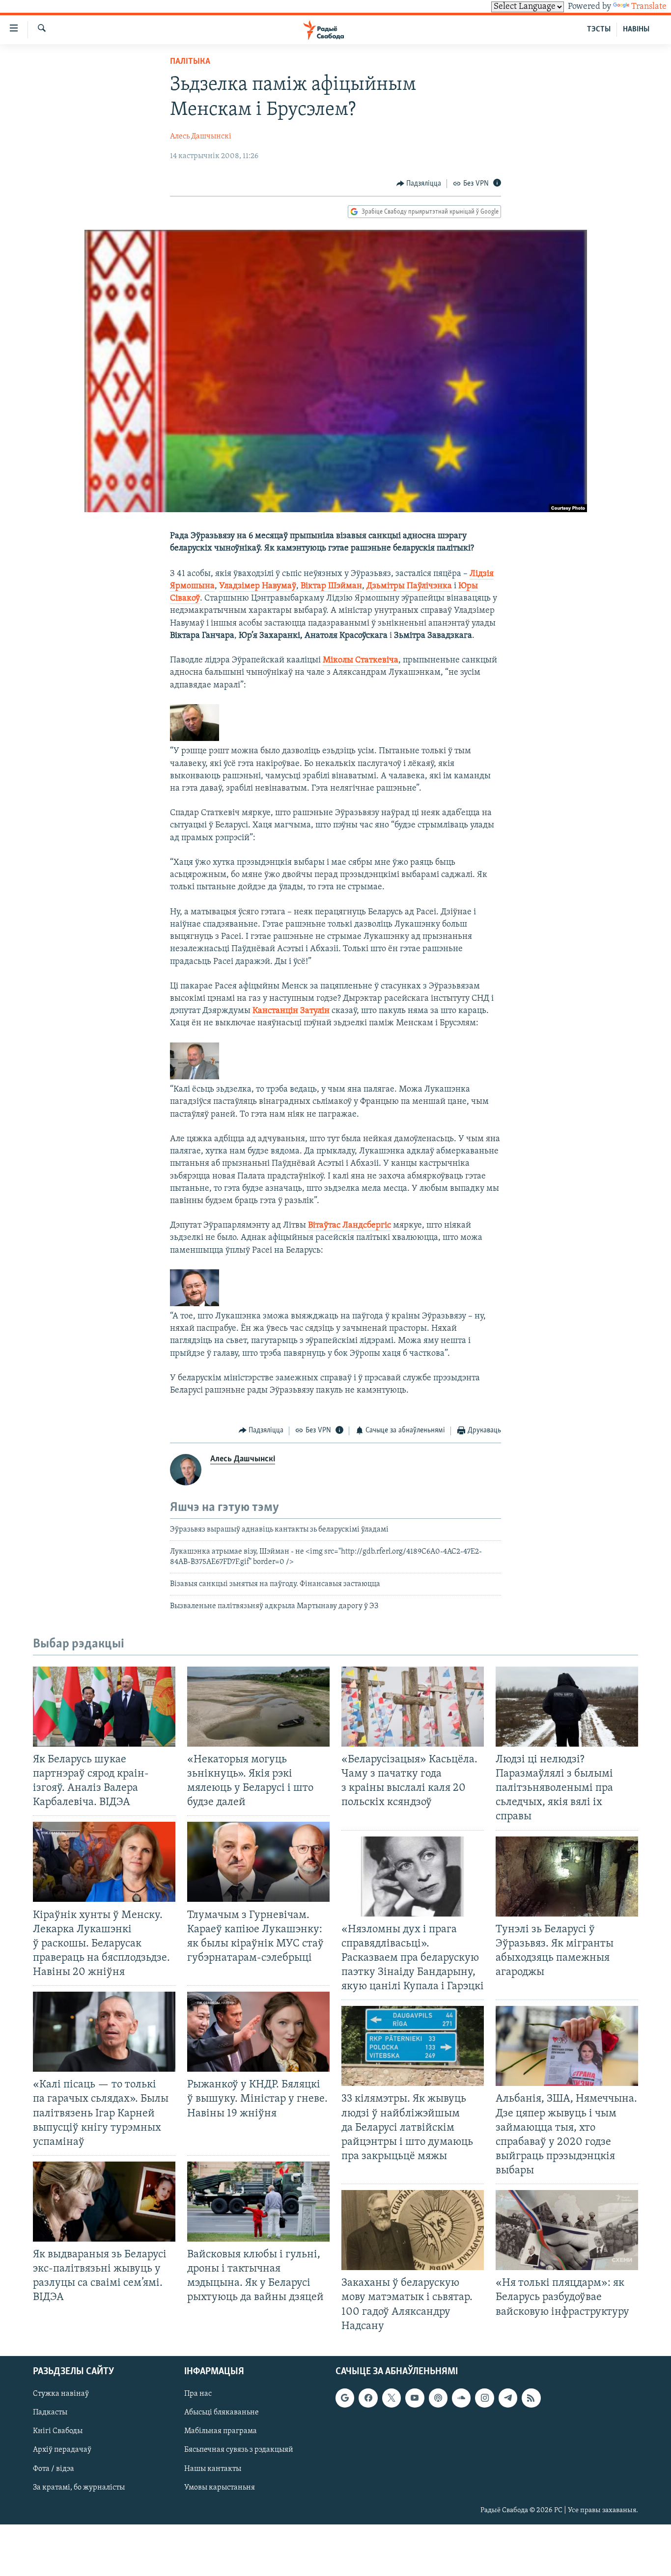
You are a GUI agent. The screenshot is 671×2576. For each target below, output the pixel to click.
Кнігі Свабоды (58, 2431)
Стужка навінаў (61, 2394)
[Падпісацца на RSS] (531, 2398)
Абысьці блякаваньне (222, 2412)
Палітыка (190, 62)
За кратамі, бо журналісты (79, 2487)
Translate (649, 7)
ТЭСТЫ (599, 29)
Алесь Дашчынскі (201, 137)
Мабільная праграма (221, 2431)
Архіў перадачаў (62, 2450)
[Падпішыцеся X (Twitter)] (391, 2398)
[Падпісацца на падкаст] (438, 2398)
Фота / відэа (54, 2468)
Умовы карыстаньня (220, 2487)
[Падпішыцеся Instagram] (484, 2398)
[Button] (419, 184)
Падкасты (50, 2412)
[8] (195, 1304)
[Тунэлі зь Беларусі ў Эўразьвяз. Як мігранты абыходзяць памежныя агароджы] (567, 1877)
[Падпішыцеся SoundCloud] (461, 2398)
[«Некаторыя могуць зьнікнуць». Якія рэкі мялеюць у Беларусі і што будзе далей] (258, 1707)
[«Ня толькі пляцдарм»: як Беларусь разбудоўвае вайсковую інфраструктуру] (567, 2230)
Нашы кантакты (213, 2468)
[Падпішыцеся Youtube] (415, 2398)
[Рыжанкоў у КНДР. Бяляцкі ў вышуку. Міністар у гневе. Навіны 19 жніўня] (258, 2032)
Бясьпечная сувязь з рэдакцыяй (239, 2450)
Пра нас (198, 2394)
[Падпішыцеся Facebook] (368, 2398)
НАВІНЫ (636, 29)
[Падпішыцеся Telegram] (508, 2398)
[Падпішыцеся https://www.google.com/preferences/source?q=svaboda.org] (345, 2398)
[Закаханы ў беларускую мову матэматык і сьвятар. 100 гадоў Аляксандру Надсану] (413, 2230)
